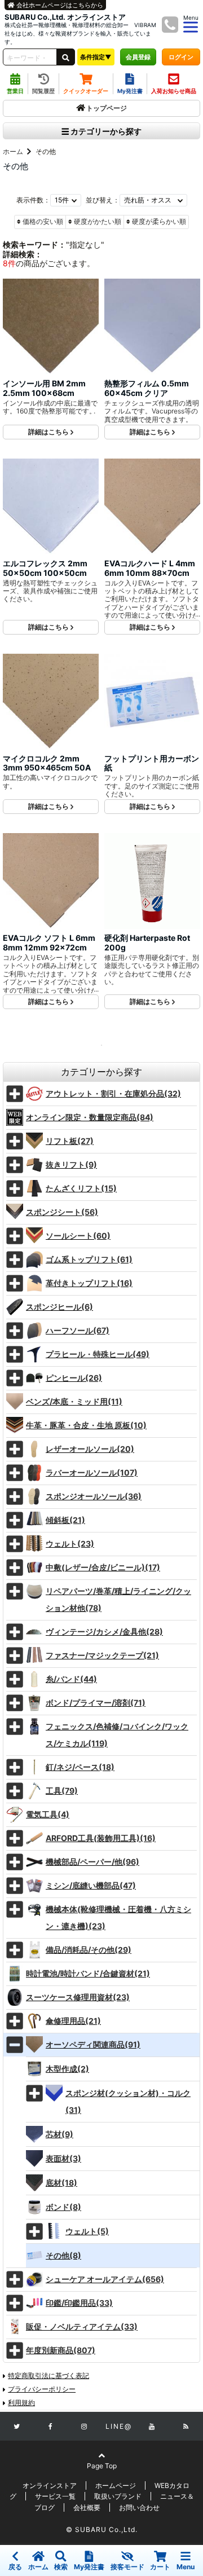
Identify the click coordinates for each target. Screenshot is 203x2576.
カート (160, 2567)
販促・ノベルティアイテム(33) (82, 2326)
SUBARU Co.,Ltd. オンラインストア (65, 17)
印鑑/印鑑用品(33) (79, 2303)
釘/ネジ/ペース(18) (80, 1767)
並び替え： (103, 200)
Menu (186, 2567)
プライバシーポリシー (42, 2389)
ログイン (181, 57)
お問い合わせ (139, 2507)
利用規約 (21, 2403)
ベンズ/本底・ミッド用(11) (74, 1401)
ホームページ (116, 2485)
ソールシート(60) (78, 1236)
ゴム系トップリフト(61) (89, 1259)
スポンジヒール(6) (59, 1307)
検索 (61, 2567)
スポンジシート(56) (62, 1212)
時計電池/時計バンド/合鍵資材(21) (88, 1973)
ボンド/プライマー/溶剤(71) (96, 1703)
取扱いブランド (118, 2496)
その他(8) (63, 2255)
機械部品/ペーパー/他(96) (92, 1862)
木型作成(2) (67, 2069)
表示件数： (33, 200)
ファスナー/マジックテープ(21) (102, 1655)
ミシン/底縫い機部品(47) (91, 1885)
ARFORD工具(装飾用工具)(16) (101, 1838)
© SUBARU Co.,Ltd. (102, 2529)
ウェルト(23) (70, 1544)
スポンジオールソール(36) (94, 1496)
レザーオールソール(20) (90, 1449)
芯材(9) (59, 2134)
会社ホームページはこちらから (59, 5)
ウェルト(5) (87, 2231)
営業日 (15, 91)
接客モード (127, 2567)
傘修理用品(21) (73, 2021)
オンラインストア (50, 2485)
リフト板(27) (70, 1141)
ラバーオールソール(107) (92, 1472)
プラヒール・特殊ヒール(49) (98, 1354)
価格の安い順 (43, 221)
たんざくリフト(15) (81, 1188)
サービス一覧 (55, 2496)
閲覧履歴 (43, 91)
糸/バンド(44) (71, 1679)
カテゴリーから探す (105, 131)
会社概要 (87, 2507)
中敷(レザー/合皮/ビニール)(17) (103, 1567)
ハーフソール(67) (78, 1330)
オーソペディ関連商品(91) (93, 2044)
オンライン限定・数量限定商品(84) (90, 1117)
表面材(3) (63, 2158)
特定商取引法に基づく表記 (48, 2375)
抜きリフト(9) (71, 1164)
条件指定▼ (96, 57)
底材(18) (61, 2183)
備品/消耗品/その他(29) (89, 1950)
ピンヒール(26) (74, 1378)
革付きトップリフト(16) (89, 1283)
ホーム (13, 151)
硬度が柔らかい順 (159, 221)
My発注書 (130, 91)
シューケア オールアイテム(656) (105, 2279)
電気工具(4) (48, 1814)
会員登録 (138, 57)
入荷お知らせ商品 (174, 91)
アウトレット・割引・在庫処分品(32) (113, 1093)
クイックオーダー (86, 91)
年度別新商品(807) (61, 2350)
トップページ (107, 108)
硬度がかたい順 (98, 221)
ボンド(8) (63, 2207)
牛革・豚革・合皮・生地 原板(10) (86, 1425)
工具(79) (62, 1791)
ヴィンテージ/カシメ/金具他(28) (104, 1632)
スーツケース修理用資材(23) (78, 1997)
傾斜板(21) (65, 1520)
